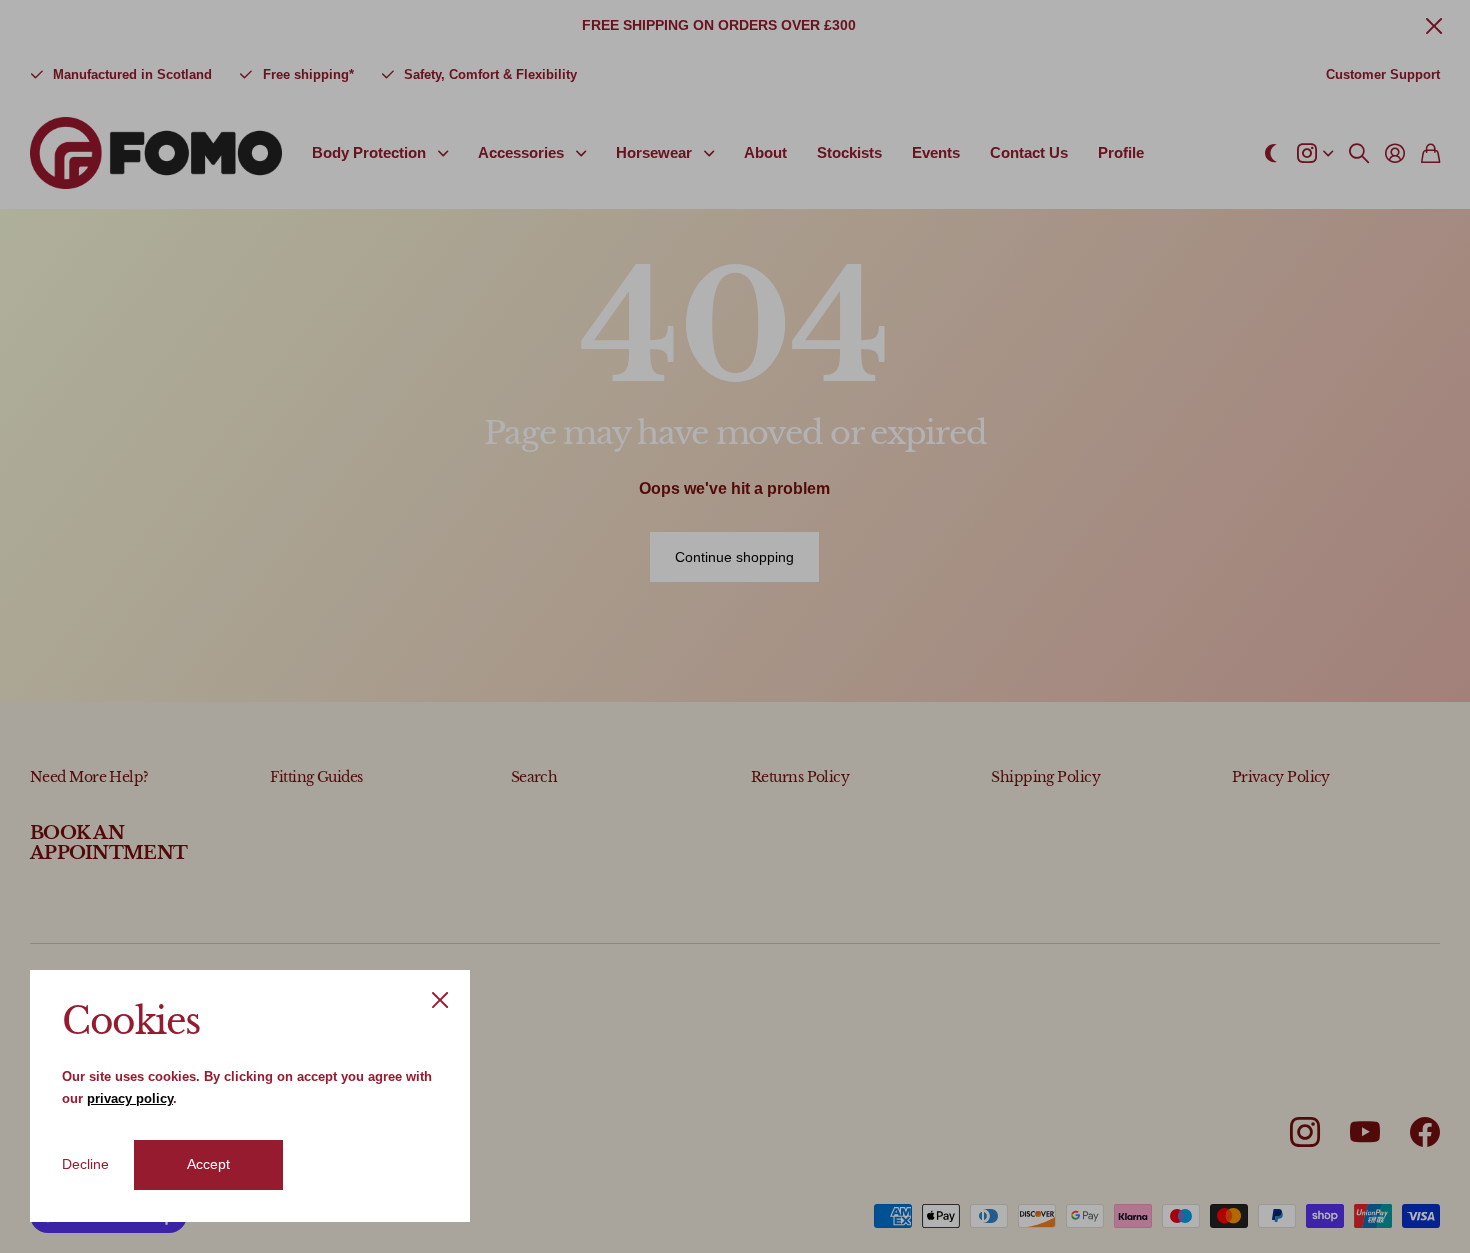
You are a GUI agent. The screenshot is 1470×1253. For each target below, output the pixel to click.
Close (440, 1000)
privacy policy (130, 1098)
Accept (208, 1164)
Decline (85, 1164)
